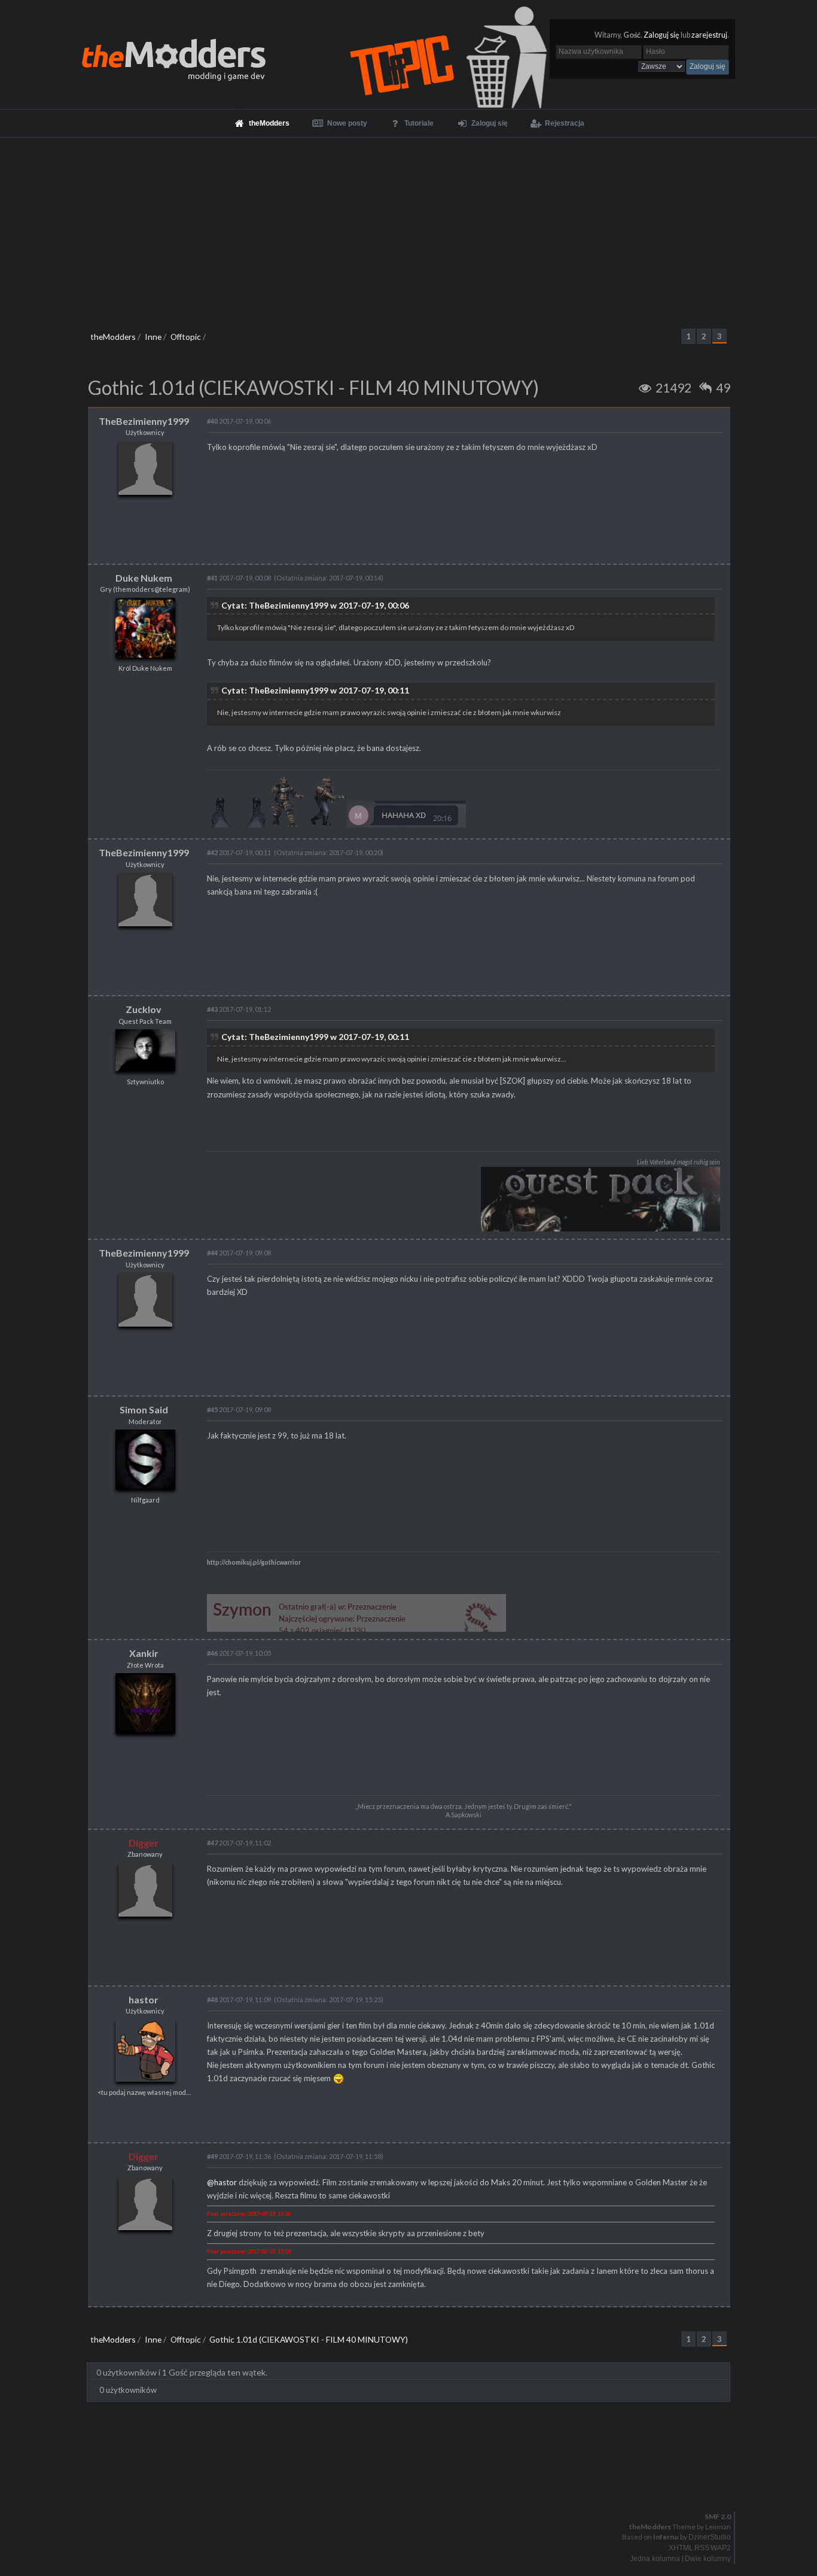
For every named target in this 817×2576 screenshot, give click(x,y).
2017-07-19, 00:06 (239, 421)
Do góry (413, 2486)
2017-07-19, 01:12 (239, 1009)
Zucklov (144, 1009)
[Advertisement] (408, 227)
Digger (144, 1843)
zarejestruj (709, 35)
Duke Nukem (144, 578)
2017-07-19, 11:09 (239, 1999)
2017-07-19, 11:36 (239, 2156)
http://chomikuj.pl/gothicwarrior (254, 1562)
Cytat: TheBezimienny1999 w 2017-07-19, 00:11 (315, 690)
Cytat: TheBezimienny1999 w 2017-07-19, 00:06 (315, 605)
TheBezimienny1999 (144, 421)
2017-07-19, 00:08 (239, 578)
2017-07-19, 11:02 (239, 1843)
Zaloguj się (661, 35)
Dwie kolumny (708, 2559)
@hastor (222, 2182)
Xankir (144, 1653)
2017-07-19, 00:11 (239, 852)
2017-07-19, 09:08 (239, 1253)
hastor (144, 1999)
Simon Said (144, 1409)
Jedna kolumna (655, 2559)
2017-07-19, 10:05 (239, 1653)
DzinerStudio (710, 2537)
